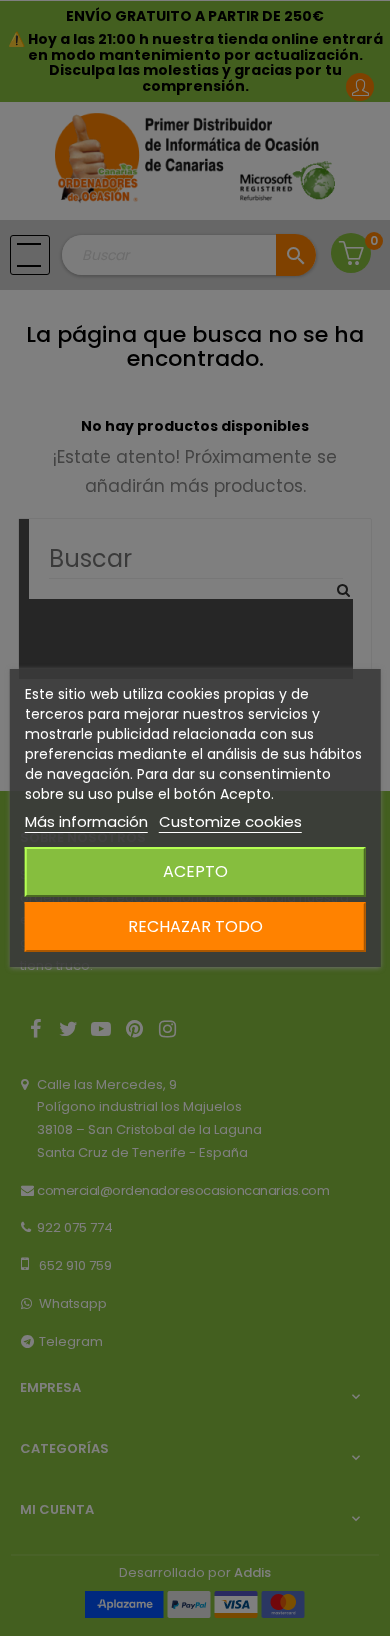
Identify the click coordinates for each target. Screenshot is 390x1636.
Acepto (195, 871)
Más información (86, 821)
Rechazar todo (195, 926)
